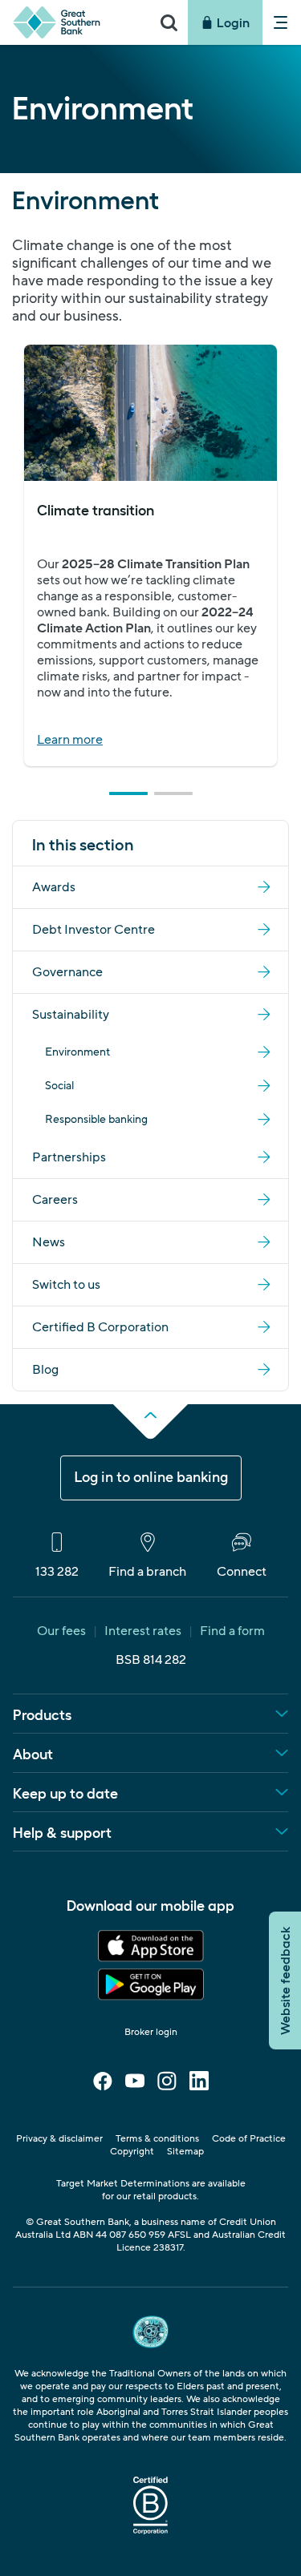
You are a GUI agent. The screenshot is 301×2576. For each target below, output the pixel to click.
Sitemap (185, 2152)
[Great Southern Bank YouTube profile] (135, 2086)
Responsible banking (96, 1120)
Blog (45, 1370)
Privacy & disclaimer (59, 2139)
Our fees (61, 1631)
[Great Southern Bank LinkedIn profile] (199, 2086)
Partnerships (69, 1157)
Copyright (132, 2152)
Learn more (70, 740)
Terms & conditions (157, 2139)
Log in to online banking (151, 1478)
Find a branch (147, 1571)
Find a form (232, 1631)
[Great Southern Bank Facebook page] (103, 2086)
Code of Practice (249, 2139)
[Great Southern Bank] (75, 22)
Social (59, 1086)
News (49, 1242)
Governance (67, 972)
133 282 (57, 1571)
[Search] (169, 22)
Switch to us (66, 1285)
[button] (128, 793)
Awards (54, 887)
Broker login (151, 2032)
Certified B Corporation (100, 1327)
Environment (77, 1052)
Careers (55, 1200)
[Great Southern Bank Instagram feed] (167, 2086)
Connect (242, 1571)
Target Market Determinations (123, 2184)
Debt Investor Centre (94, 930)
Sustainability (71, 1015)
